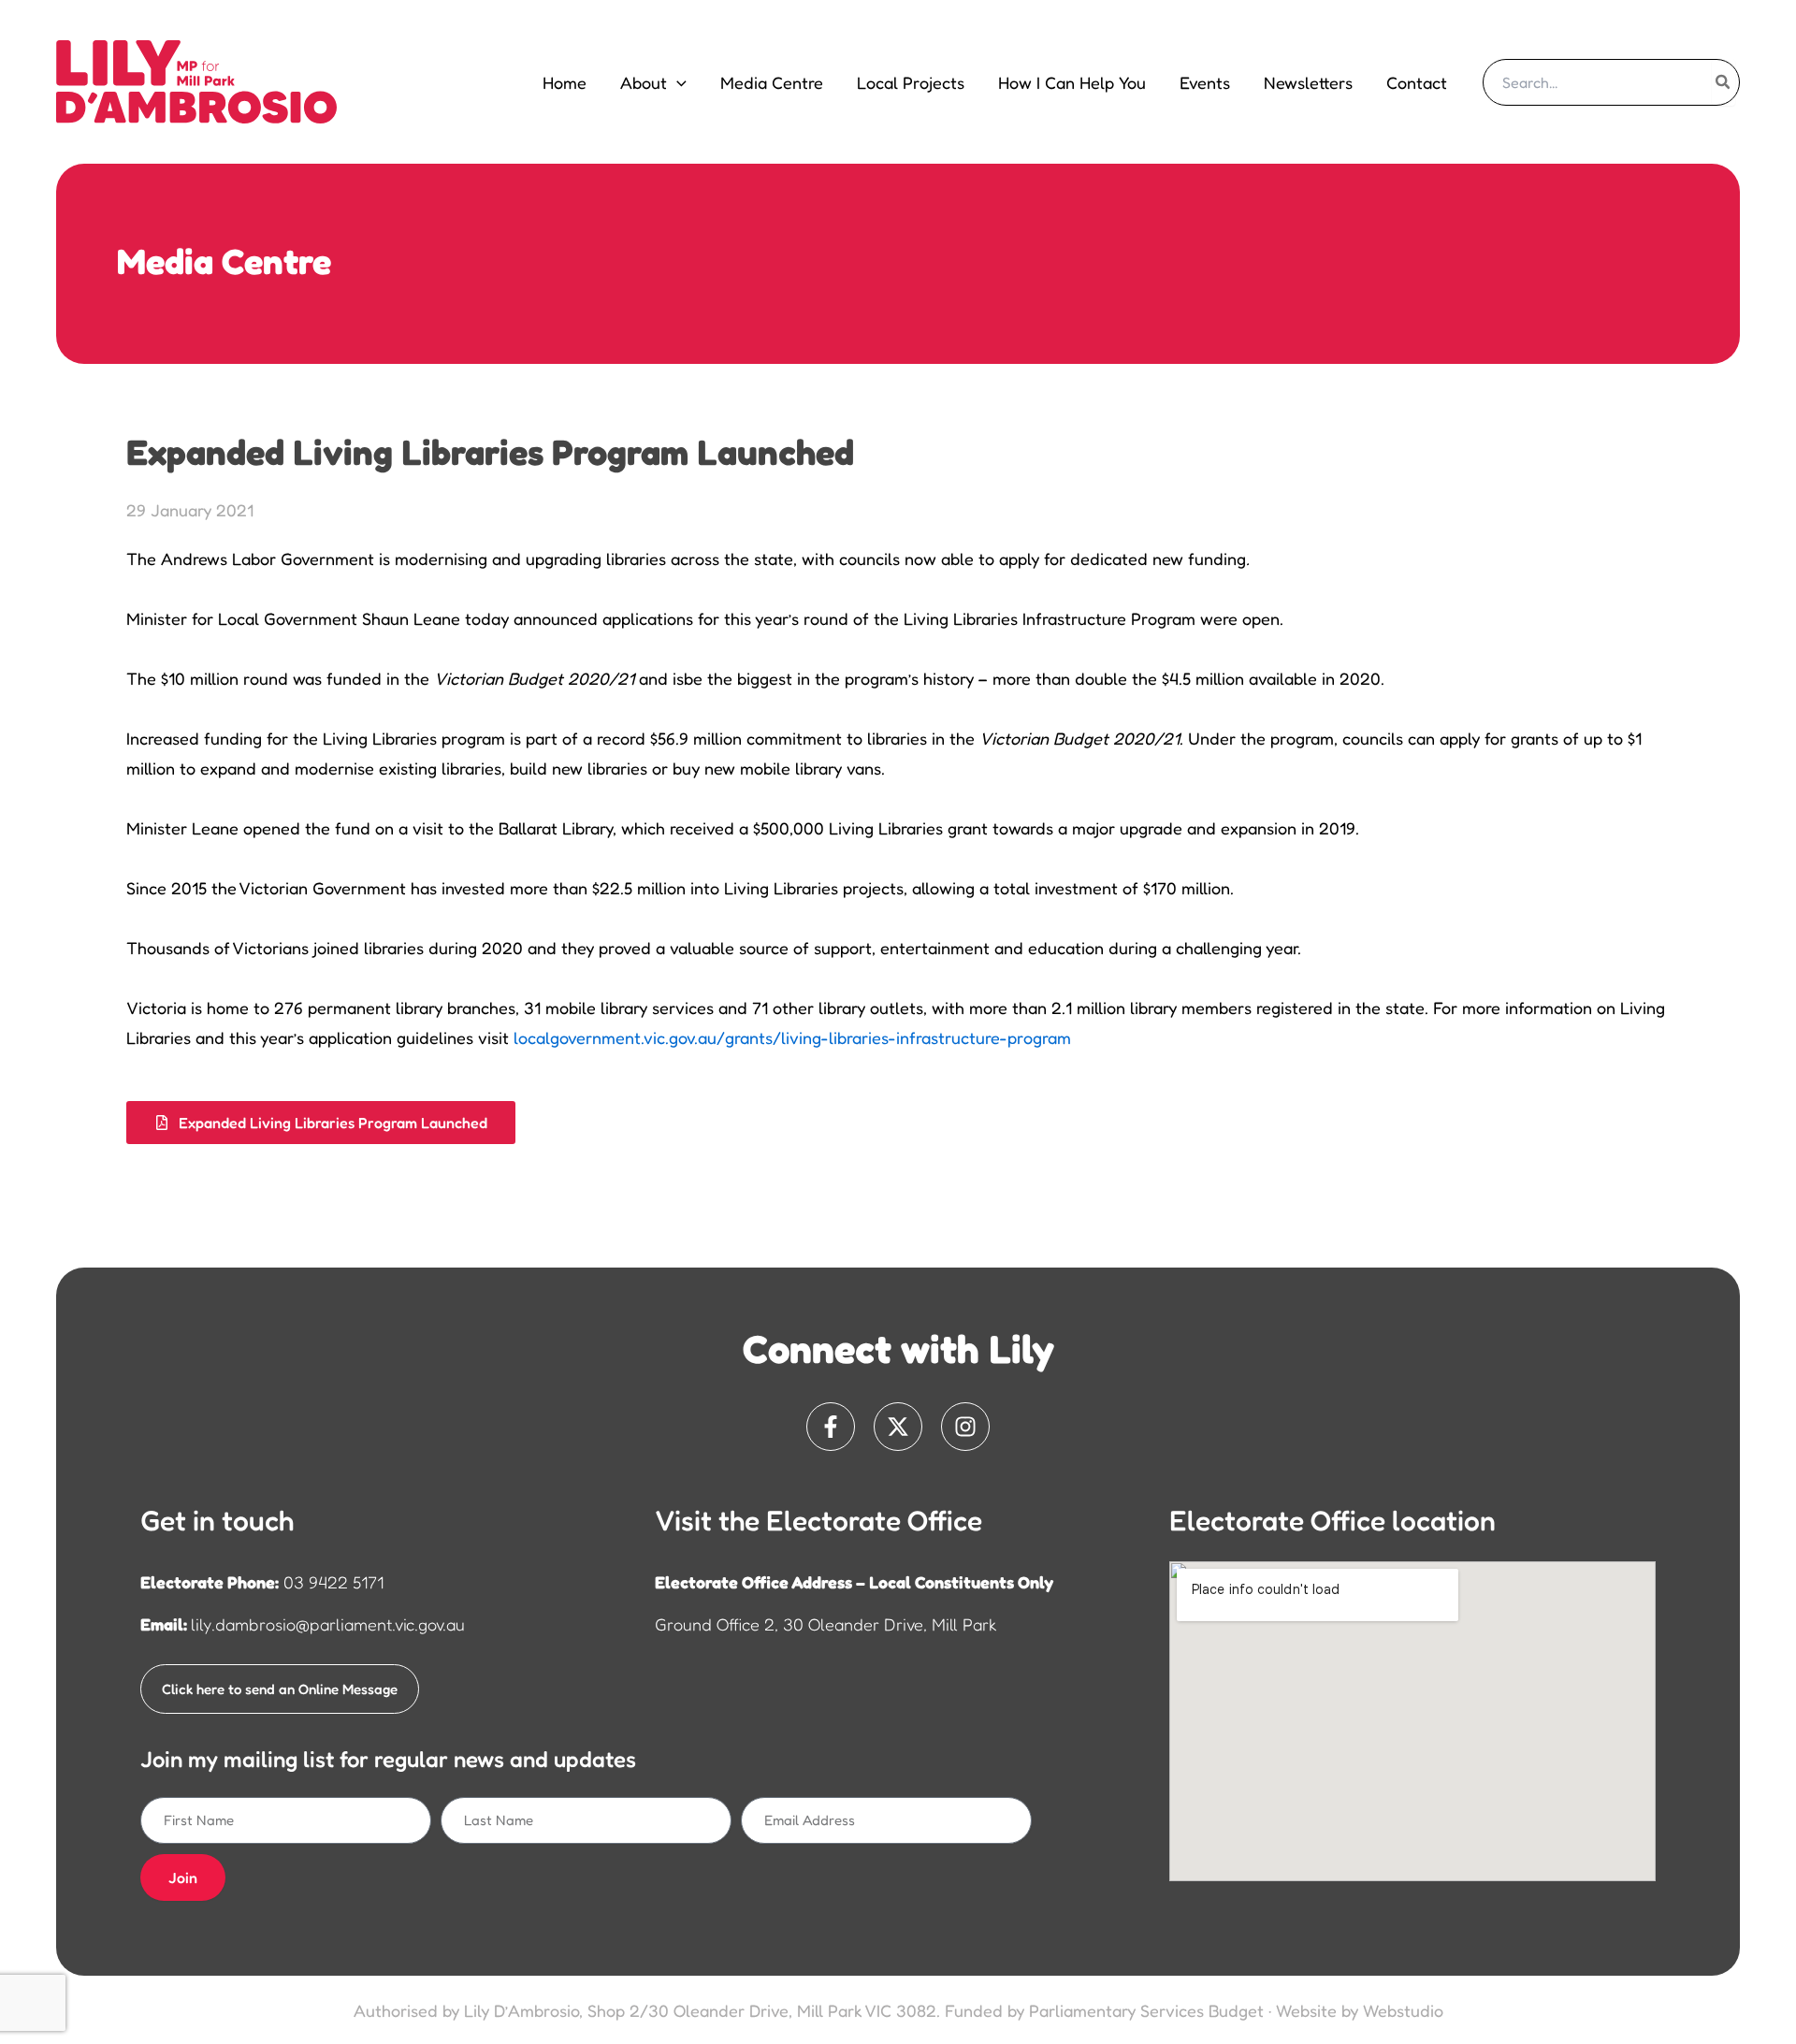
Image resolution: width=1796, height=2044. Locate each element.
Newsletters (1308, 82)
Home (565, 82)
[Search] (1724, 82)
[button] (677, 82)
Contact (1417, 82)
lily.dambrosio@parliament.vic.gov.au (328, 1624)
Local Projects (911, 82)
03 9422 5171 (333, 1582)
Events (1205, 82)
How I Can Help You (1072, 82)
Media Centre (772, 82)
